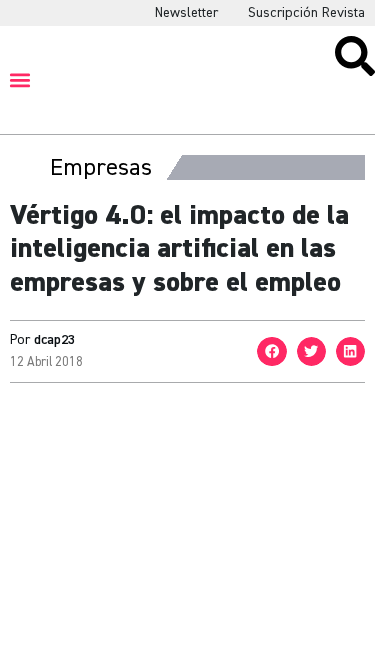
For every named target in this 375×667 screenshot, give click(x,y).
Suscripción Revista (306, 13)
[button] (20, 79)
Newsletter (186, 13)
